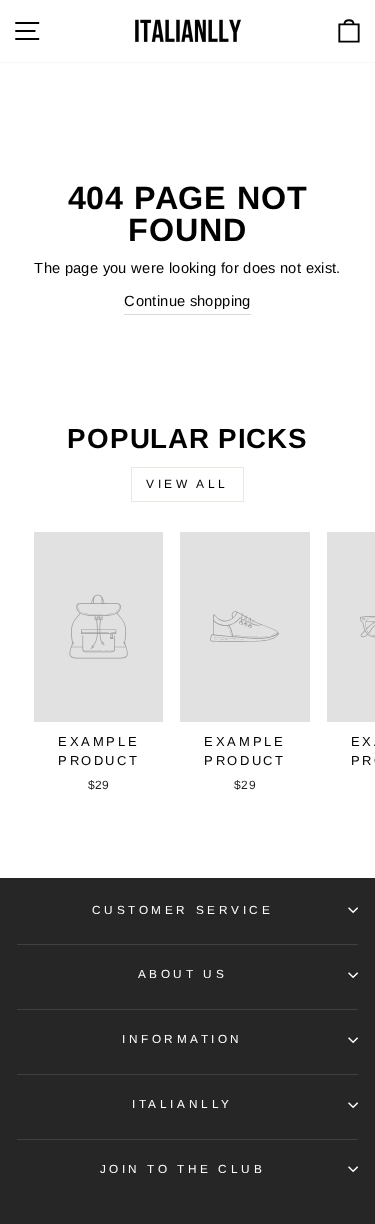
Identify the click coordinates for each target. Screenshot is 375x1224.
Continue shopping (187, 301)
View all (187, 484)
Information (182, 1038)
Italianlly (182, 1103)
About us (182, 973)
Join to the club (183, 1168)
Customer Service (183, 909)
